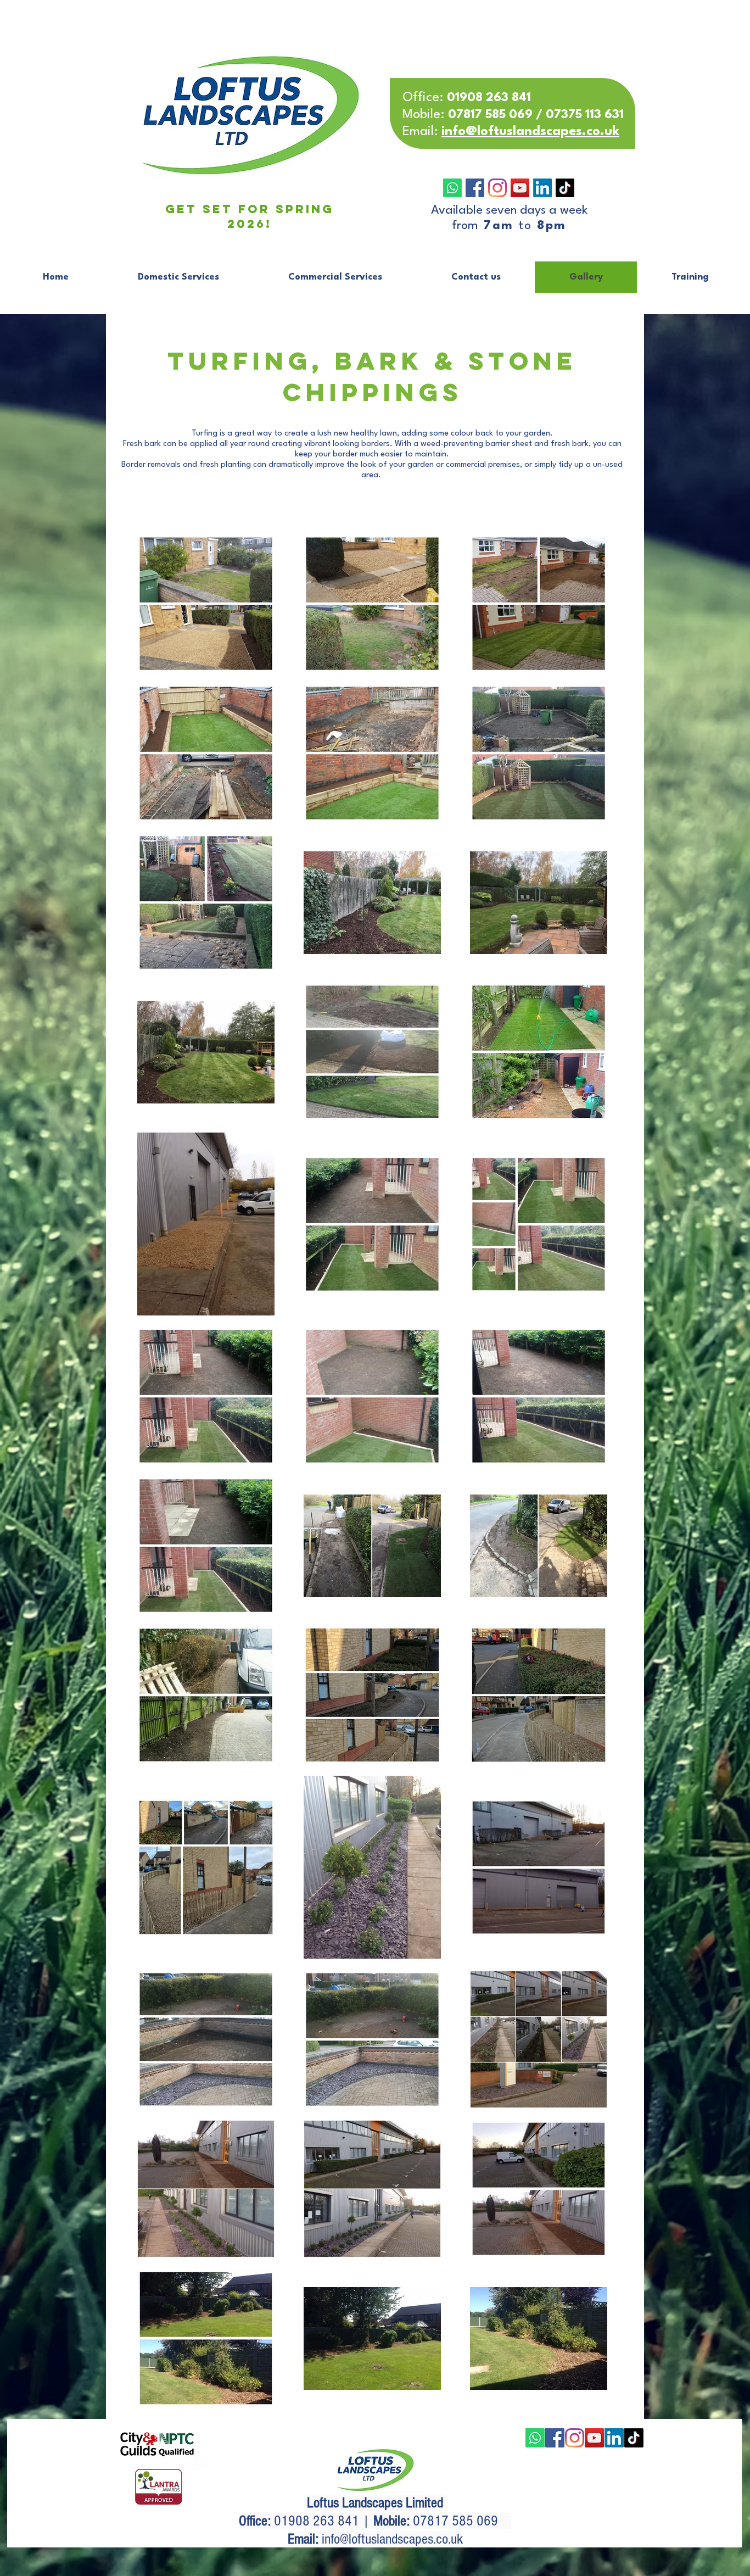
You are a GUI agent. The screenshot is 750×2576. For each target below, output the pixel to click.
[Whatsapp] (452, 188)
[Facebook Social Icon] (475, 188)
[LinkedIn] (542, 188)
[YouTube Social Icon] (520, 188)
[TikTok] (565, 188)
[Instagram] (497, 188)
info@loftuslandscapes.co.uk (392, 2539)
